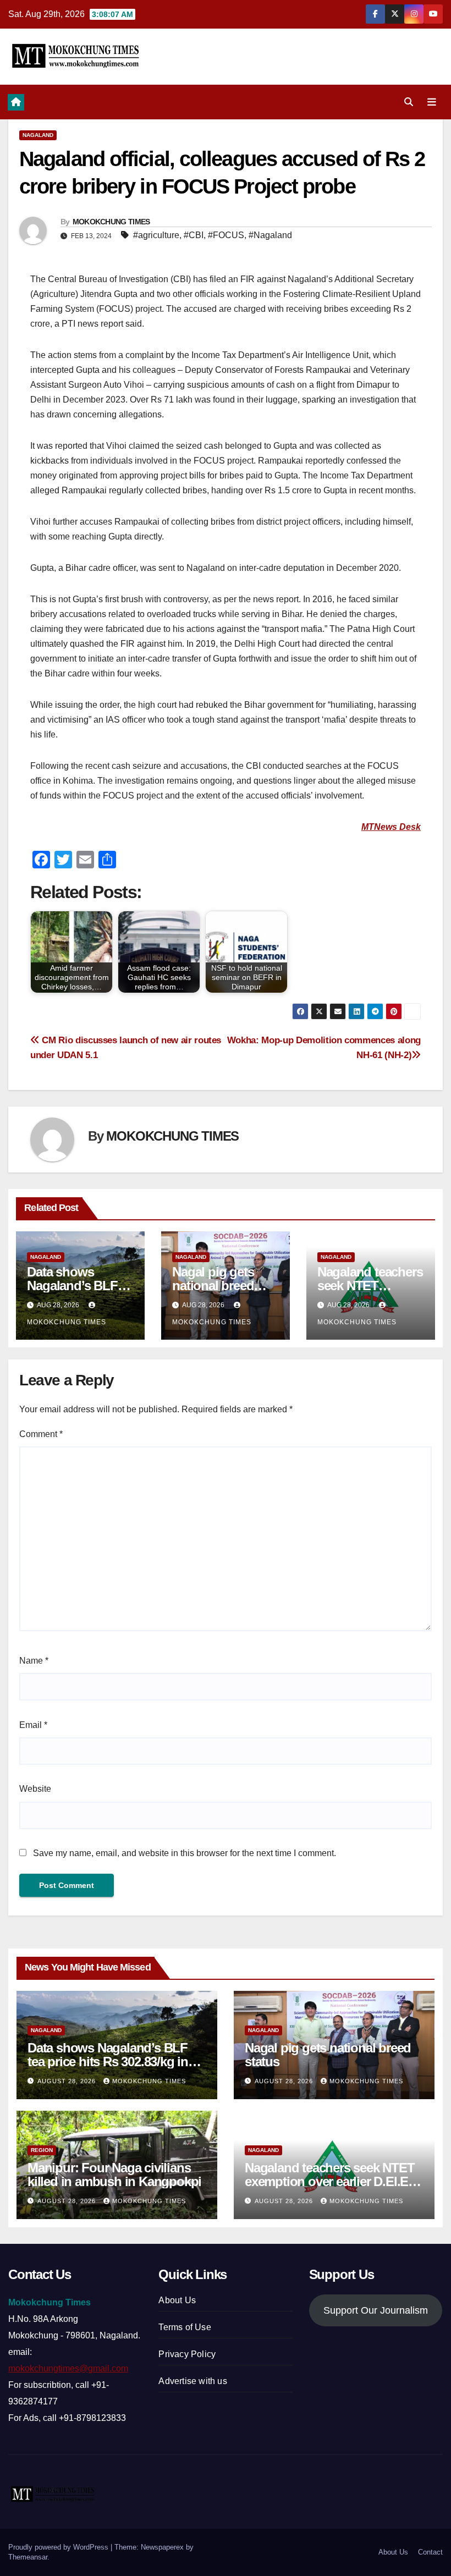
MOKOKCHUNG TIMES (111, 222)
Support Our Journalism (376, 2310)
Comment (41, 1434)
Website (35, 1789)
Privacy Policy (187, 2354)
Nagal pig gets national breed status (213, 1286)
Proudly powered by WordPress (59, 2547)
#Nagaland (270, 235)
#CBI (194, 235)
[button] (409, 102)
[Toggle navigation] (432, 102)
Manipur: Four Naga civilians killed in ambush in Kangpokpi (114, 2175)
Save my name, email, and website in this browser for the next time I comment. (185, 1853)
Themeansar (28, 2557)
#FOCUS (226, 235)
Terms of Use (185, 2327)
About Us (177, 2300)
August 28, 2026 (68, 2081)
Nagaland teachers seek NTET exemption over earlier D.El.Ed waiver (330, 2181)
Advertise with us (193, 2381)
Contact (430, 2552)
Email (33, 1725)
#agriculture (156, 235)
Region (42, 2150)
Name (34, 1661)
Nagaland (38, 135)
